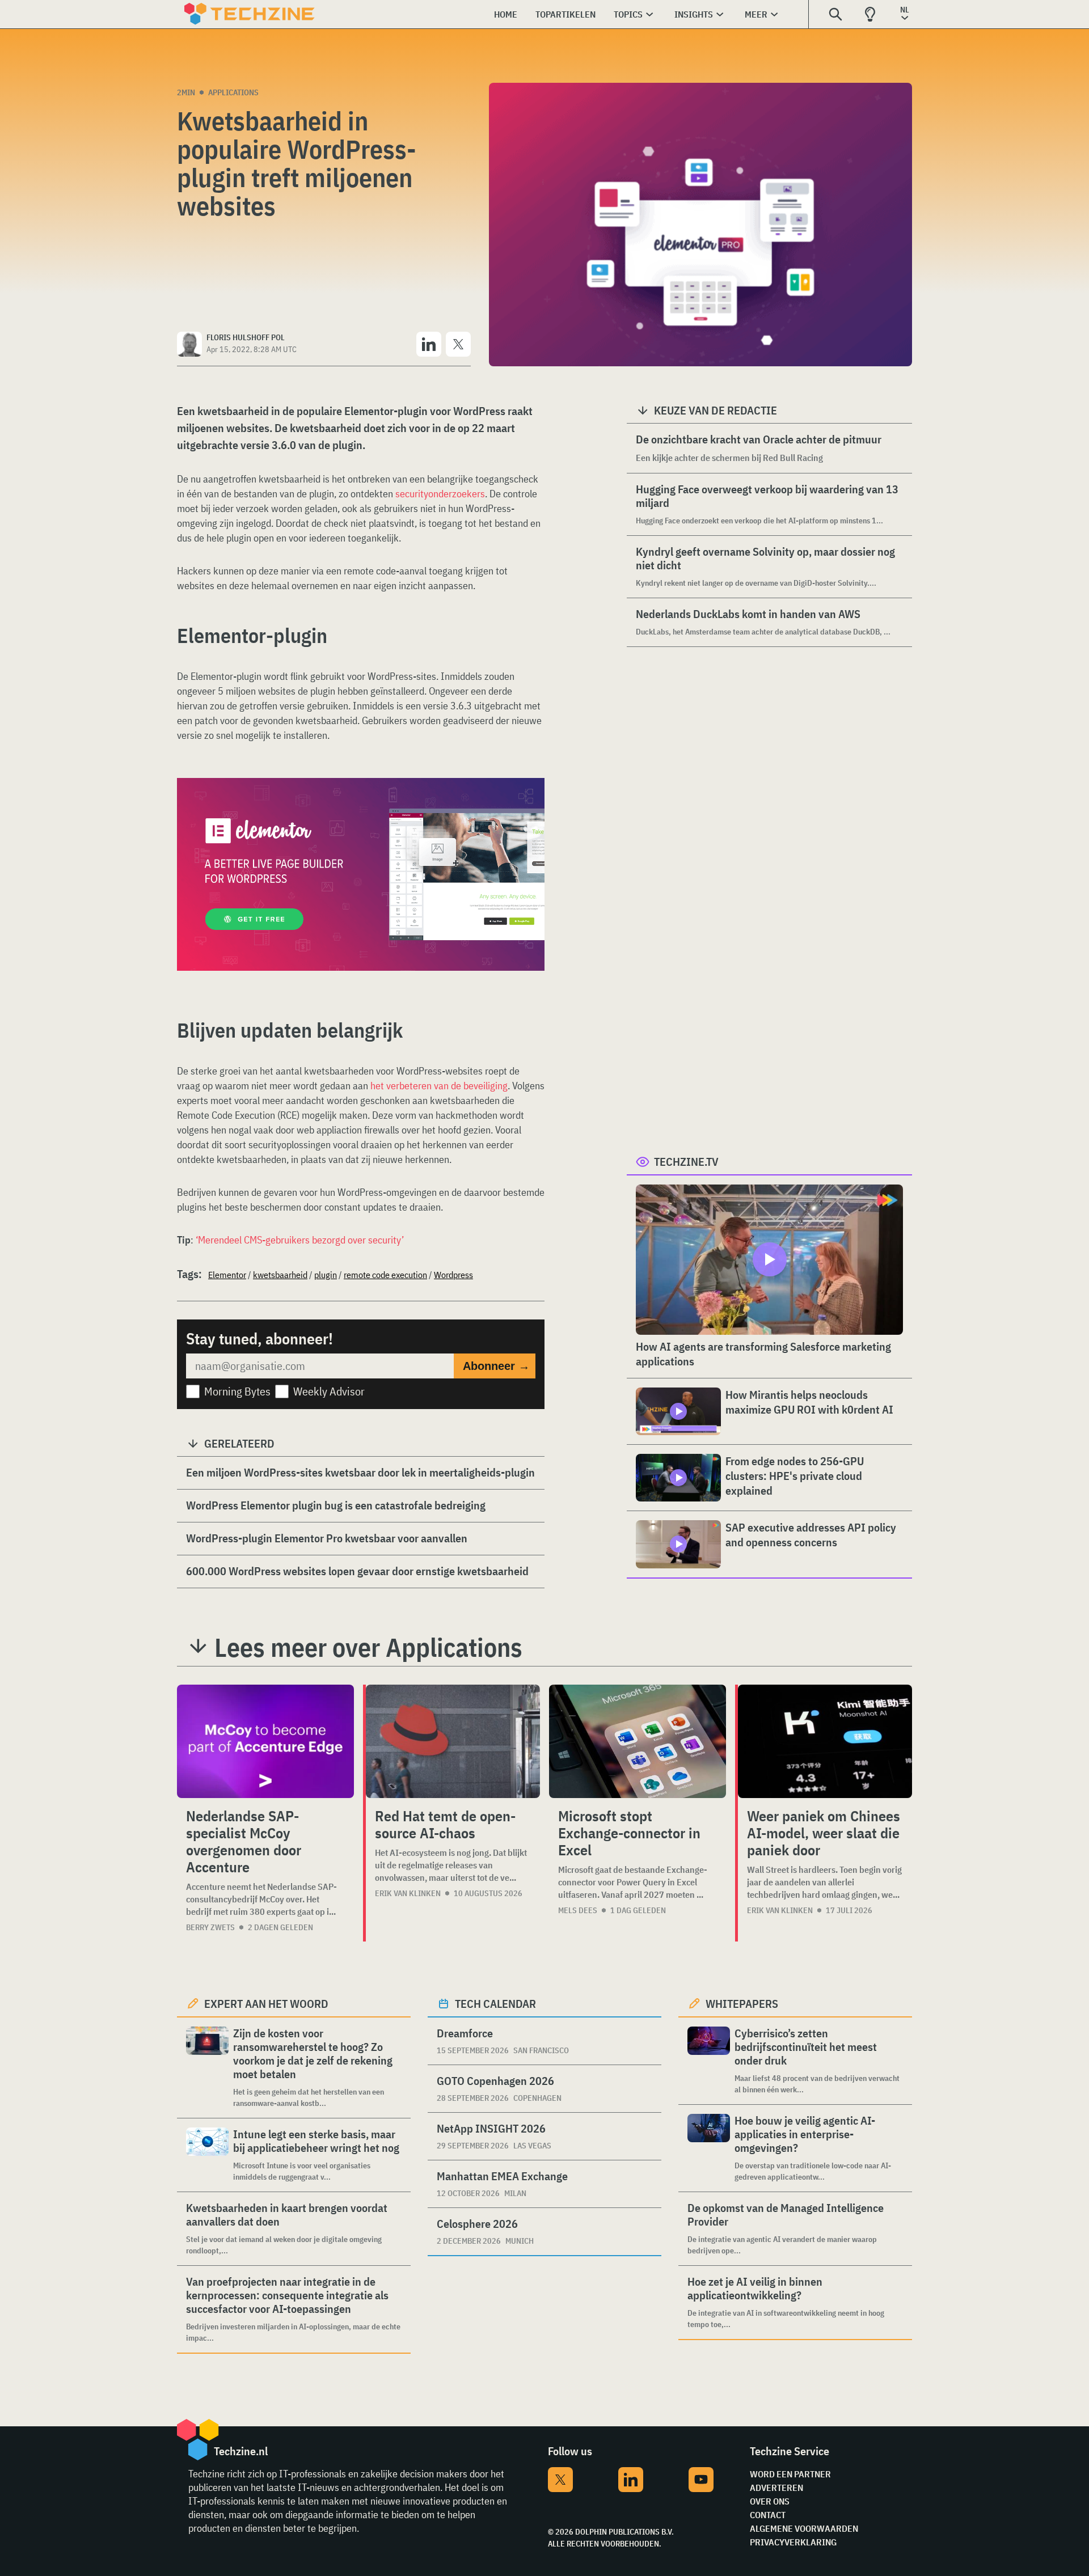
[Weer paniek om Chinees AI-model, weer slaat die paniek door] (825, 1741)
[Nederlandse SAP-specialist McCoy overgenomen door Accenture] (265, 1741)
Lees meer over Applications (368, 1647)
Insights (694, 14)
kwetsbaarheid (280, 1275)
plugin (326, 1275)
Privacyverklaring (793, 2542)
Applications (233, 92)
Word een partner (790, 2474)
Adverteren (776, 2488)
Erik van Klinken (408, 1893)
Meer (756, 14)
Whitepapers (742, 2004)
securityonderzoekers (440, 494)
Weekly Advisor (329, 1391)
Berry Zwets (210, 1927)
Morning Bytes (237, 1391)
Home (506, 14)
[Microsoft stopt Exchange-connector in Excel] (638, 1741)
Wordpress (453, 1275)
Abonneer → (496, 1366)
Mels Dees (578, 1910)
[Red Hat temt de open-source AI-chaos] (453, 1741)
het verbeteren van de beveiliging (439, 1086)
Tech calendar (495, 2004)
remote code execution (385, 1275)
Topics (628, 14)
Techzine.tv (686, 1162)
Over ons (770, 2501)
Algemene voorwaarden (804, 2528)
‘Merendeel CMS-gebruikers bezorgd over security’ (300, 1240)
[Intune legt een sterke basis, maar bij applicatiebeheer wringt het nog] (207, 2155)
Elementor (227, 1275)
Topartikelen (565, 14)
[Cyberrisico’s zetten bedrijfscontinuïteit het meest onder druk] (709, 2061)
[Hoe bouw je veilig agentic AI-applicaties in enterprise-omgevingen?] (709, 2148)
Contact (768, 2515)
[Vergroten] (530, 810)
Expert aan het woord (266, 2004)
